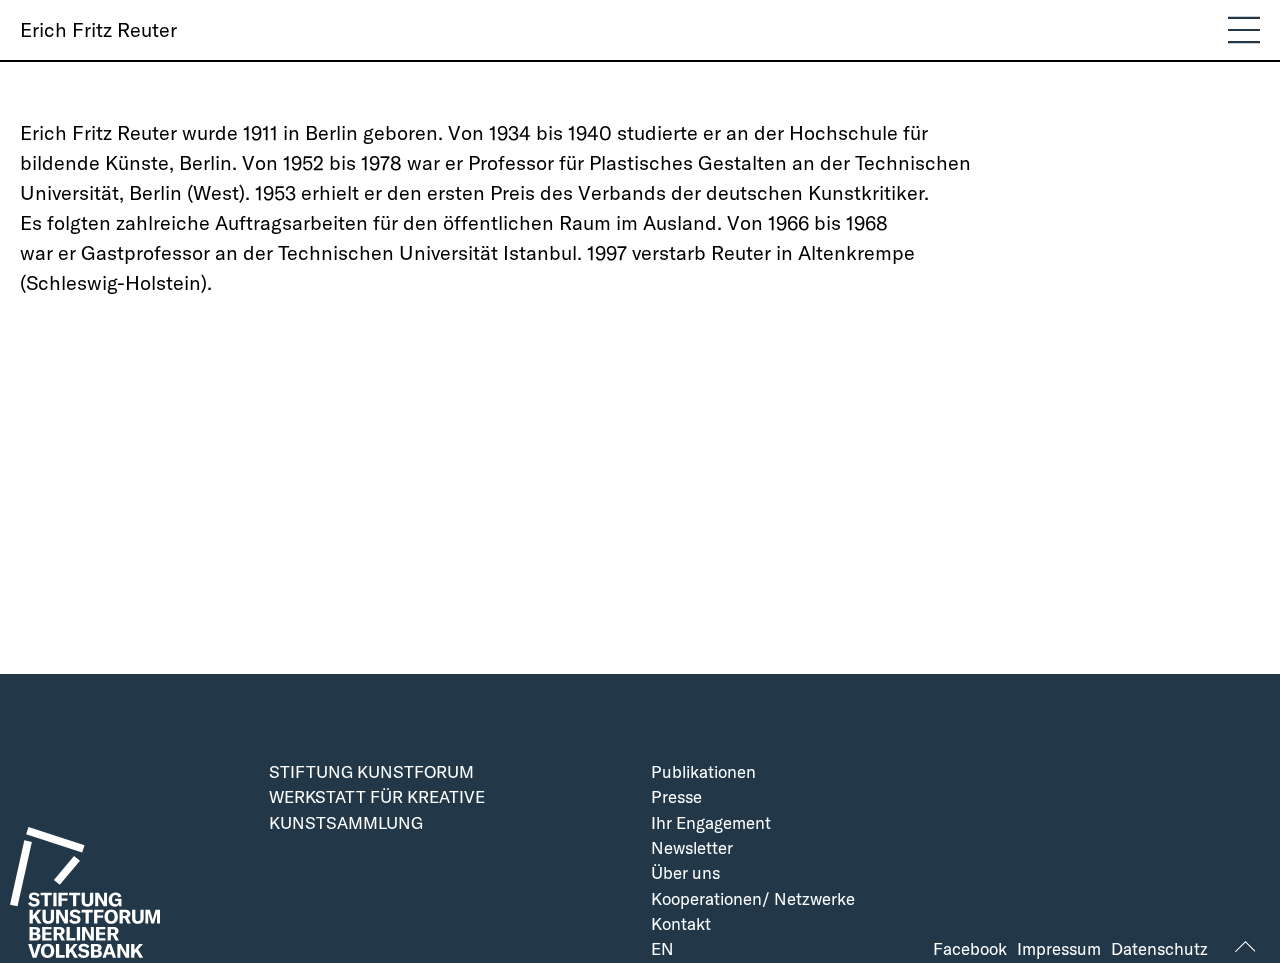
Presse (676, 797)
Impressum (1059, 949)
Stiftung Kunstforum (371, 772)
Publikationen (703, 772)
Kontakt (681, 924)
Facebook (970, 949)
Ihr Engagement (711, 823)
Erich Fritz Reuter (98, 29)
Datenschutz (1159, 949)
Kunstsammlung (346, 823)
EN (662, 949)
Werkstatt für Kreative (377, 797)
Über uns (685, 873)
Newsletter (692, 848)
